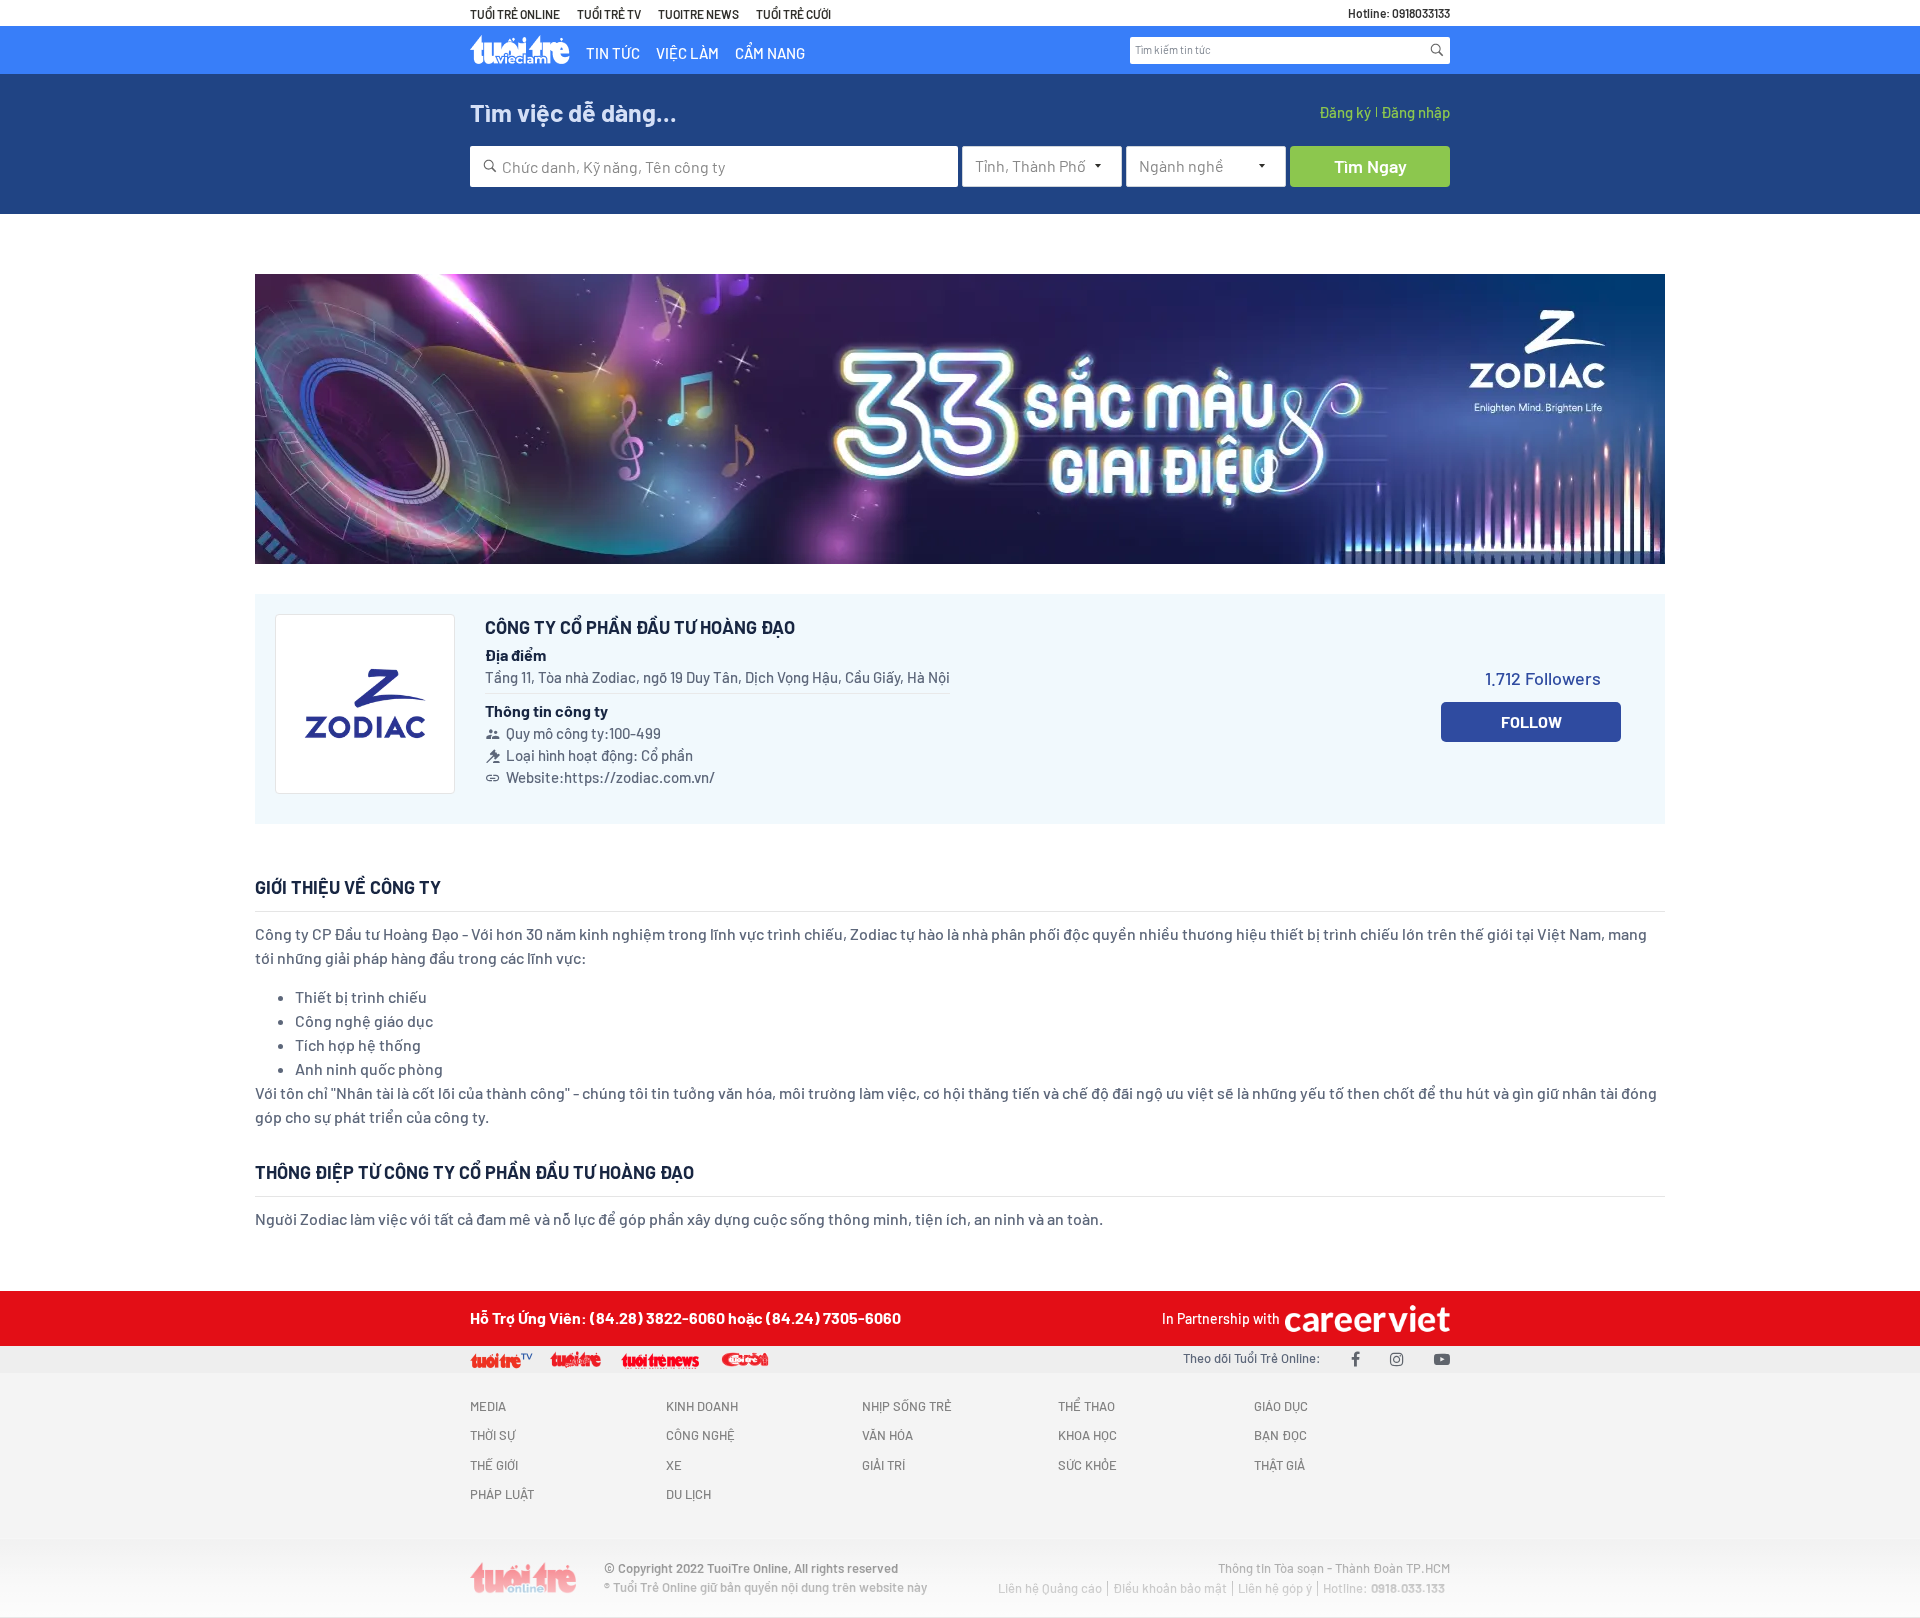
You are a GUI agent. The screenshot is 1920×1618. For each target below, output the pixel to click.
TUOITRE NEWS (698, 14)
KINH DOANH (702, 1406)
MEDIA (488, 1406)
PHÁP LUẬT (502, 1494)
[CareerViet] (1365, 1318)
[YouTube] (1442, 1358)
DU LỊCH (688, 1494)
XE (674, 1465)
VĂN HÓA (887, 1435)
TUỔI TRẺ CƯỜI (793, 14)
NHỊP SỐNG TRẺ (907, 1406)
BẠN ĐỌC (1280, 1435)
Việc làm (687, 53)
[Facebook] (1355, 1358)
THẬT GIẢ (1279, 1465)
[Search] (1437, 50)
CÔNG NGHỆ (700, 1435)
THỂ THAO (1086, 1406)
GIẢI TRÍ (883, 1465)
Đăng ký (1345, 112)
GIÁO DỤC (1281, 1406)
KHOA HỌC (1087, 1435)
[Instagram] (1397, 1358)
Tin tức (613, 53)
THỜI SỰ (492, 1435)
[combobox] (714, 166)
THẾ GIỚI (494, 1465)
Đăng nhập (1415, 112)
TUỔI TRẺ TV (609, 14)
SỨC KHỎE (1087, 1465)
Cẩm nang (770, 53)
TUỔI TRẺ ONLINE (515, 14)
